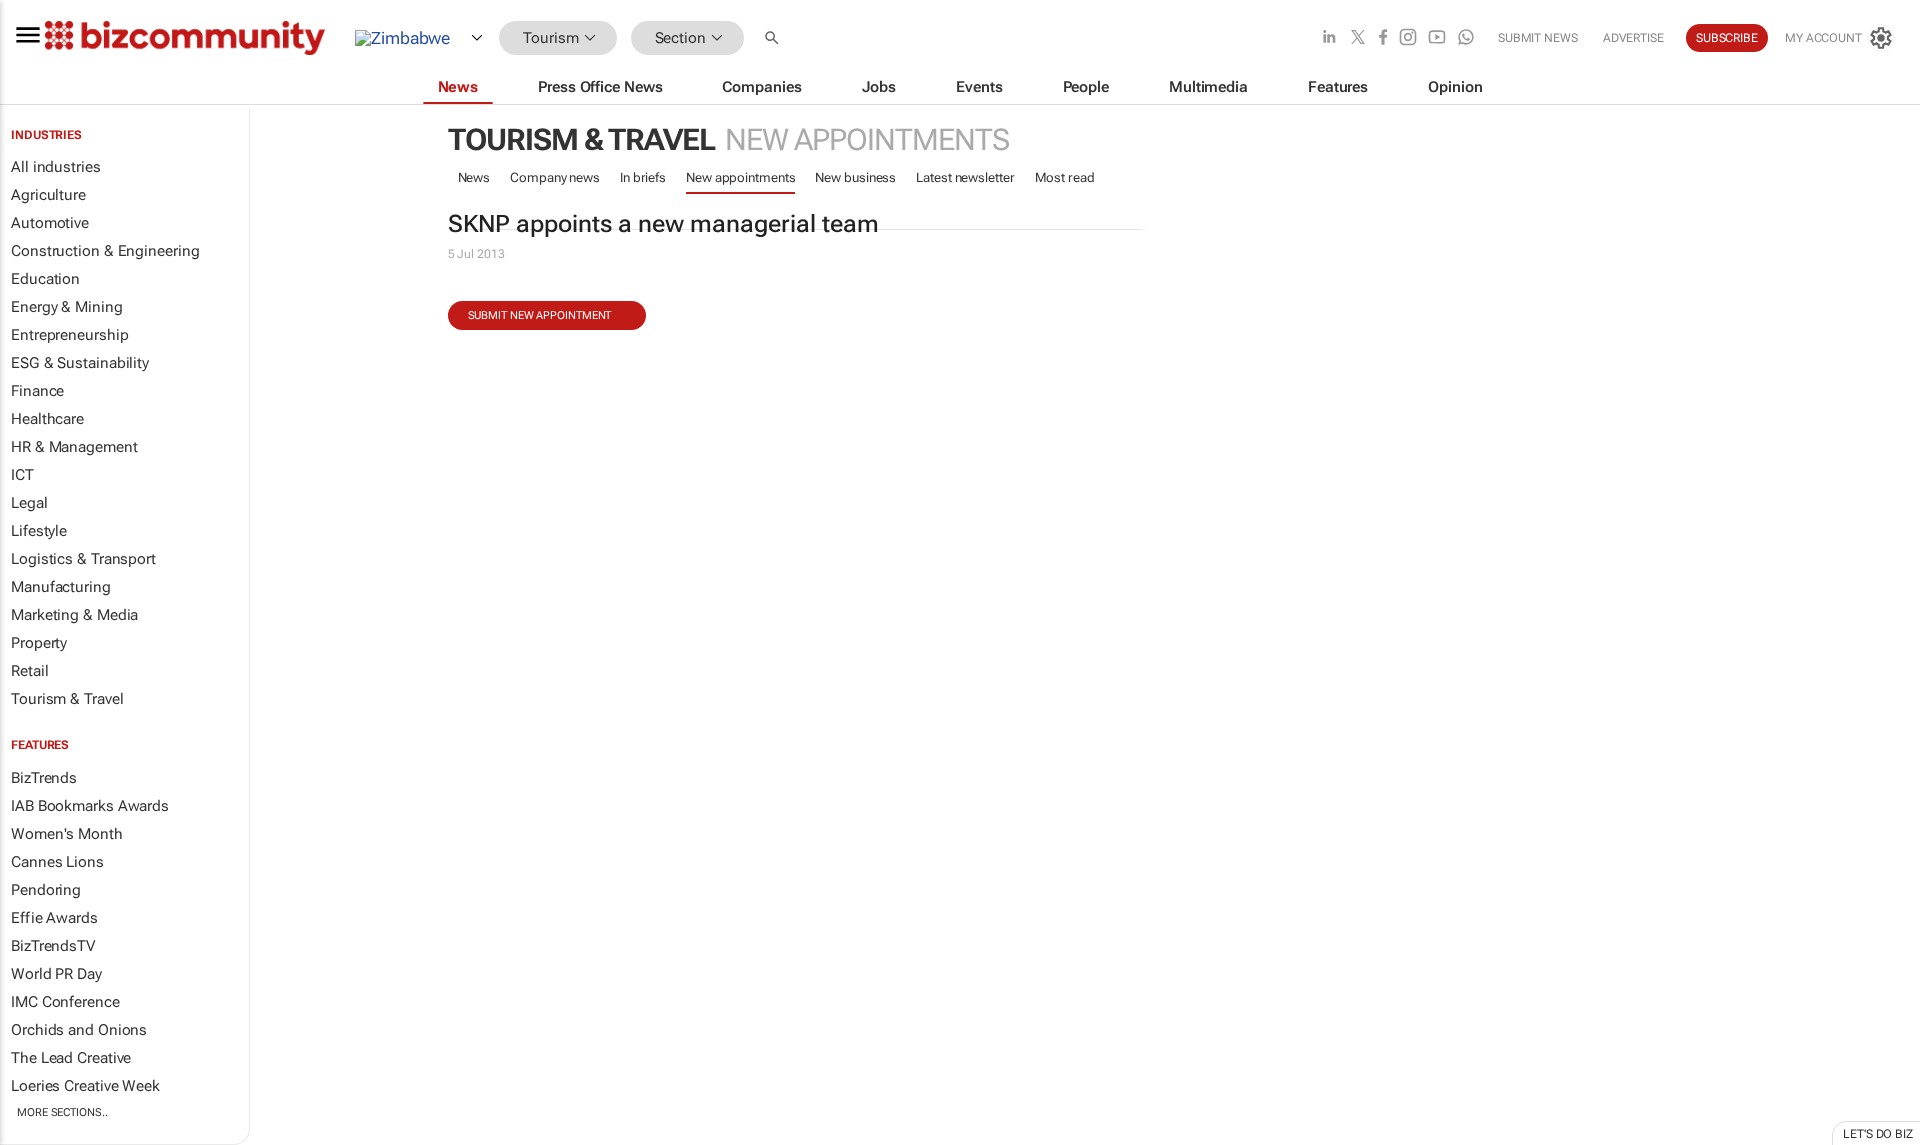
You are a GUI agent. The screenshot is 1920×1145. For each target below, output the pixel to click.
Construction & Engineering (105, 251)
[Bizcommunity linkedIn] (1329, 38)
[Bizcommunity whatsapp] (1466, 38)
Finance (37, 391)
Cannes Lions (57, 862)
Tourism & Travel (67, 699)
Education (45, 279)
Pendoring (46, 890)
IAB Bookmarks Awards (90, 806)
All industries (56, 167)
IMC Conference (65, 1002)
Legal (29, 503)
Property (39, 643)
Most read (1065, 177)
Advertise (1633, 38)
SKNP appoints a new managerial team (663, 224)
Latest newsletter (965, 177)
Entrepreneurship (69, 335)
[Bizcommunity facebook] (1383, 38)
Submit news (1538, 38)
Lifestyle (39, 531)
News (474, 177)
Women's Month (67, 834)
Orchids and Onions (79, 1030)
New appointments (740, 177)
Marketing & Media (74, 615)
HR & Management (74, 447)
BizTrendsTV (53, 946)
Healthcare (47, 419)
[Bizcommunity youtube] (1437, 38)
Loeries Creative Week (85, 1086)
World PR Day (56, 974)
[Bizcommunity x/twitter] (1358, 38)
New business (855, 177)
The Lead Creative (71, 1058)
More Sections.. (62, 1112)
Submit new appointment (540, 315)
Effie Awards (54, 918)
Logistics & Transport (83, 559)
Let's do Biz (1878, 1134)
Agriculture (48, 195)
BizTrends (44, 778)
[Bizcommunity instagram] (1408, 38)
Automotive (50, 223)
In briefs (643, 177)
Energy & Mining (67, 307)
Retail (29, 671)
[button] (774, 38)
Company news (555, 177)
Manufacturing (61, 587)
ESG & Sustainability (80, 363)
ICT (22, 475)
